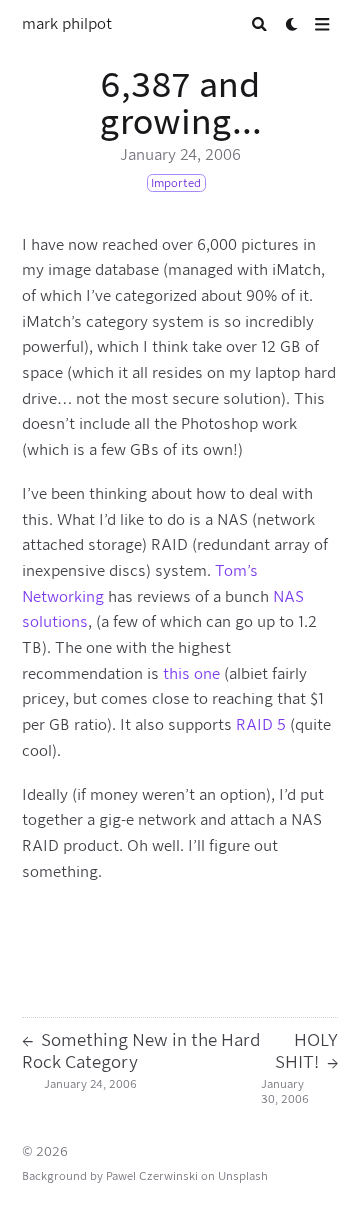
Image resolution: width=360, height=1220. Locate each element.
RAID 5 (261, 725)
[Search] (259, 24)
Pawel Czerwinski (152, 1176)
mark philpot (67, 24)
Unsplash (243, 1176)
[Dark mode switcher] (292, 24)
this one (191, 674)
